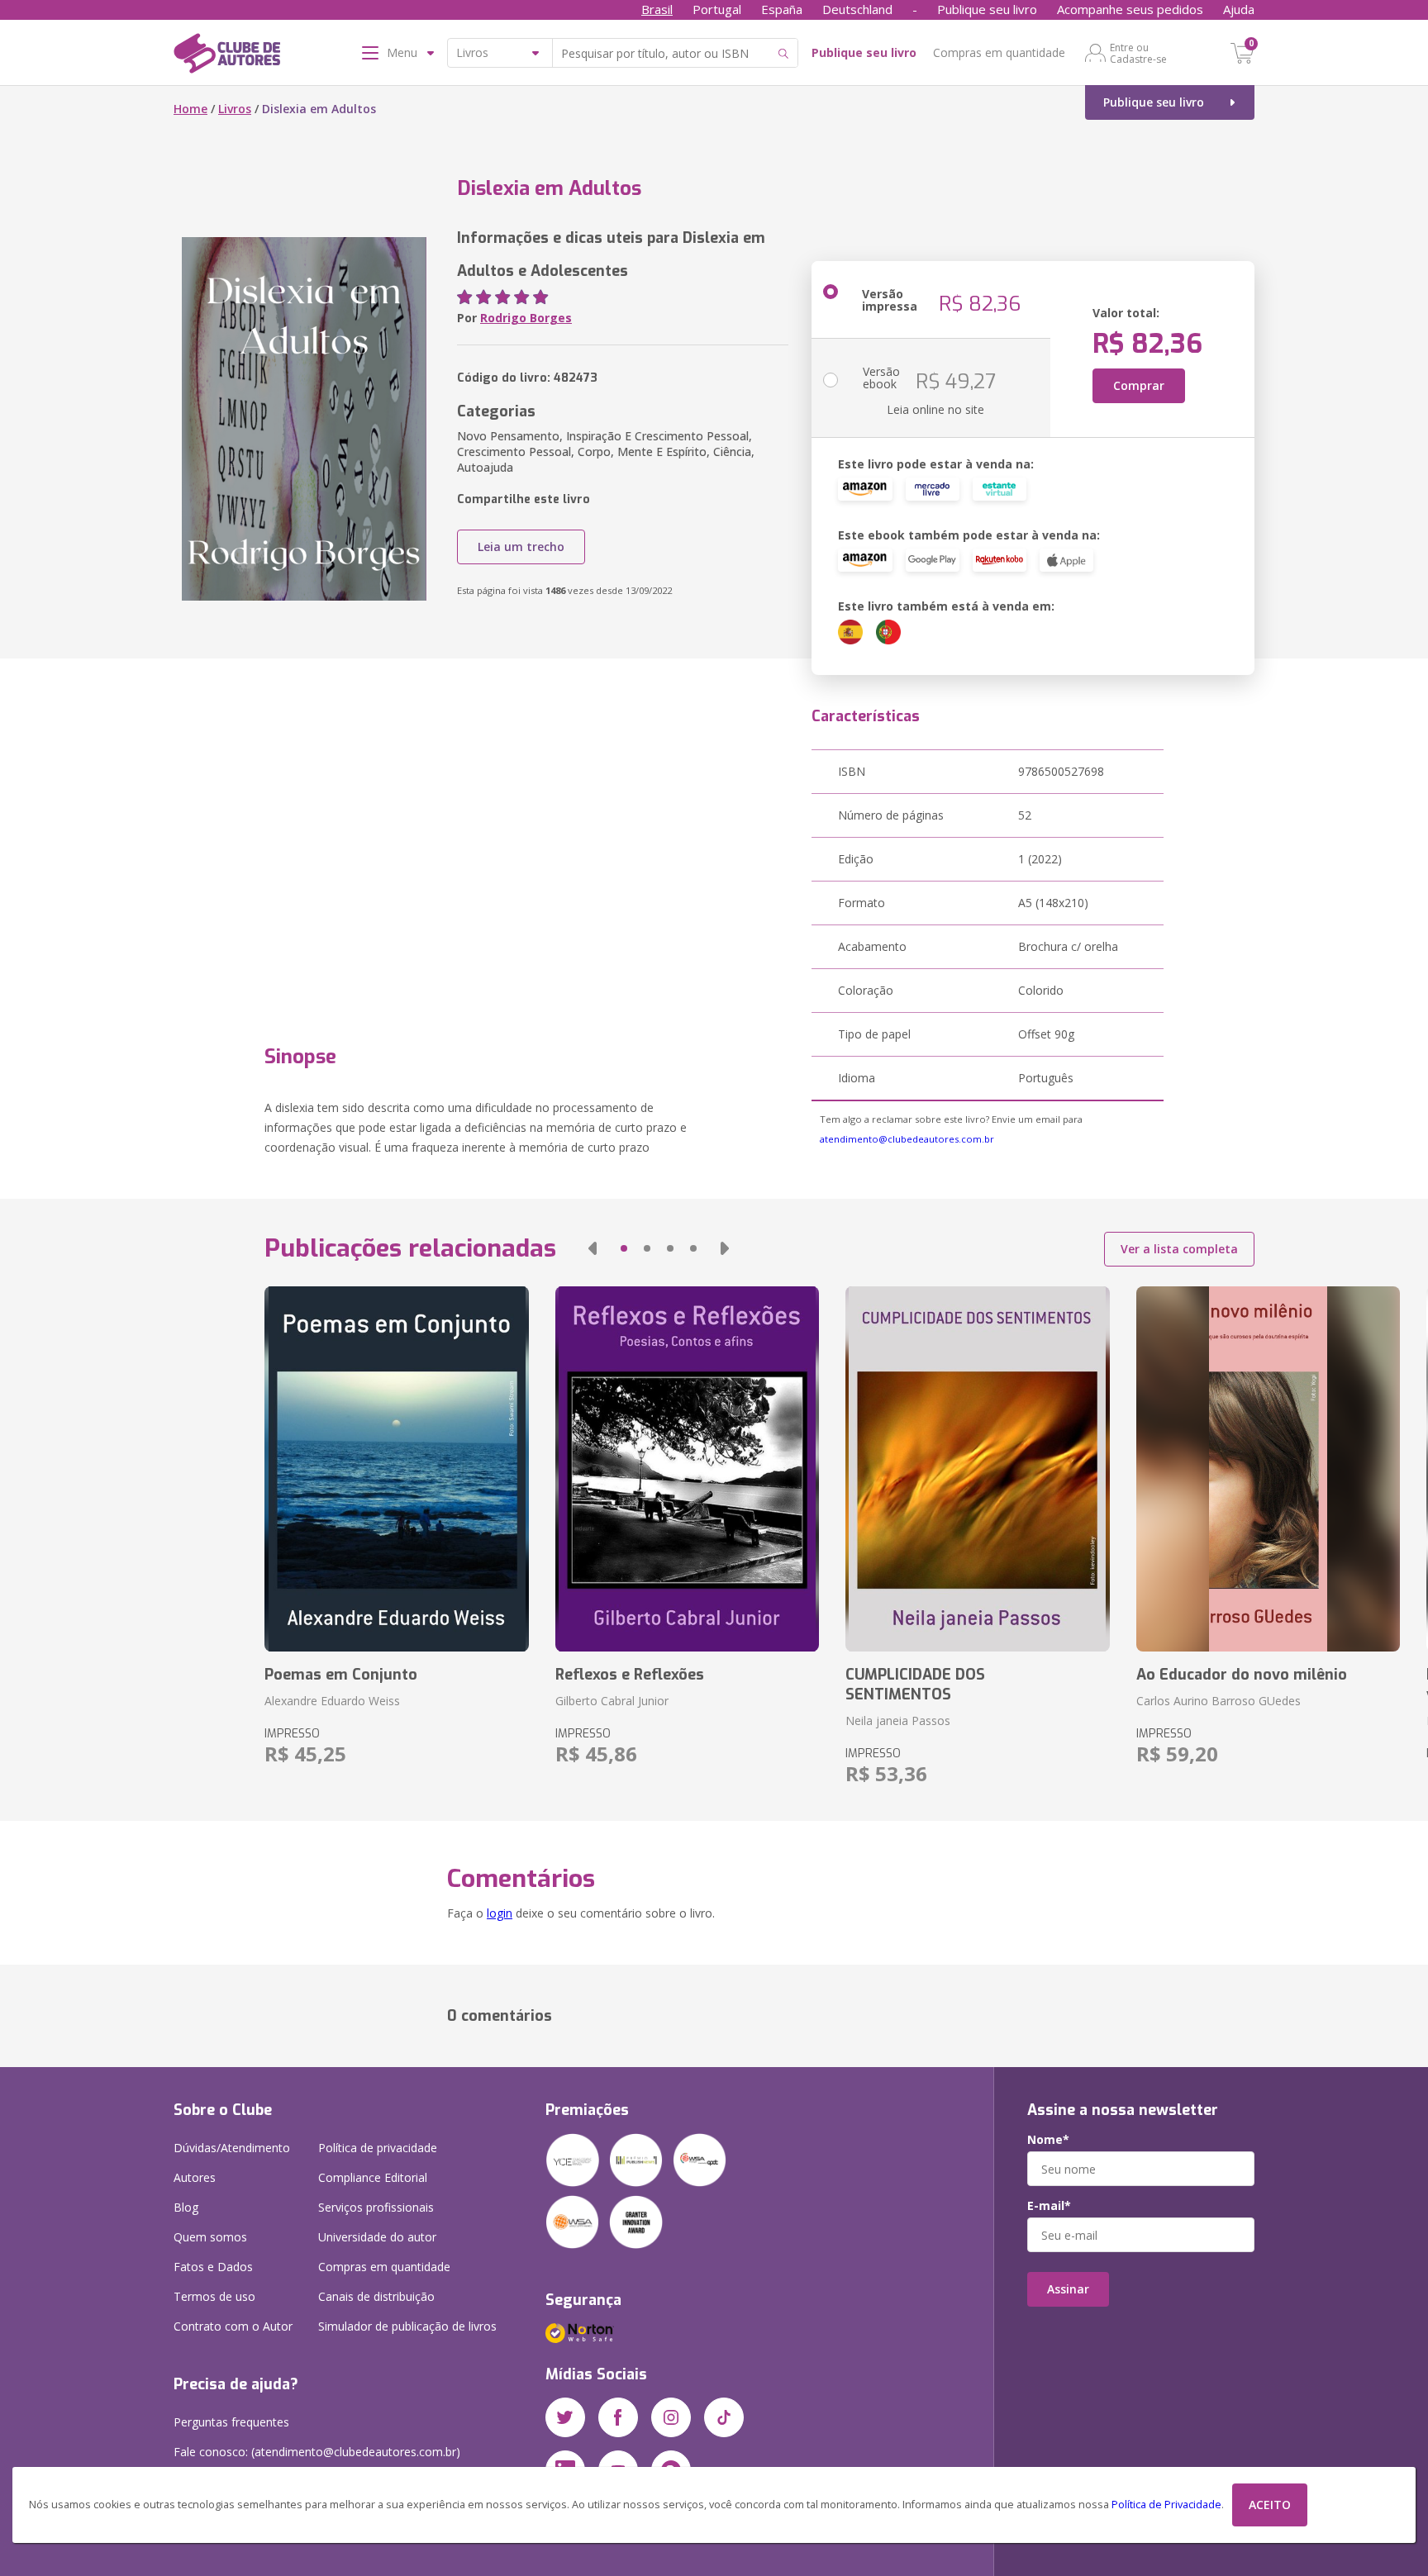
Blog (186, 2207)
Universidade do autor (377, 2237)
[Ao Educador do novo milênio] (1268, 1469)
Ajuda (1239, 9)
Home (190, 109)
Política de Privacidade (1166, 2505)
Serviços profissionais (376, 2207)
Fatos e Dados (213, 2267)
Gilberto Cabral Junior (612, 1701)
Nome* (1048, 2140)
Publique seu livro (987, 9)
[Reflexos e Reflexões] (687, 1469)
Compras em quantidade (999, 52)
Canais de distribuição (376, 2296)
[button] (593, 1248)
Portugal (717, 9)
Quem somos (210, 2237)
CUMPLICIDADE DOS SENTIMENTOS (915, 1685)
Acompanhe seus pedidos (1130, 9)
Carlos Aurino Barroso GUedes (1219, 1701)
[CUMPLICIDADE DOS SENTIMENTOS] (977, 1469)
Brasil (657, 9)
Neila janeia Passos (898, 1721)
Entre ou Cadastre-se (1138, 53)
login (500, 1913)
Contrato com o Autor (233, 2326)
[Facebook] (618, 2417)
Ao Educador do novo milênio (1242, 1675)
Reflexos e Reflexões (630, 1675)
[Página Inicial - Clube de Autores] (227, 56)
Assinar (1068, 2289)
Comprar (1139, 385)
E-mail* (1049, 2206)
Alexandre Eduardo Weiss (332, 1701)
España (782, 9)
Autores (195, 2177)
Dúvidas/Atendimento (232, 2148)
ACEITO (1270, 2505)
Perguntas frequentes (231, 2422)
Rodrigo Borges (526, 318)
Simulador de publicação (407, 2326)
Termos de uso (214, 2296)
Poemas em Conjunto (341, 1675)
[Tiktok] (724, 2417)
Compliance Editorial (373, 2177)
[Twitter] (565, 2417)
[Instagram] (671, 2417)
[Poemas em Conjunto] (396, 1469)
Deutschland (857, 9)
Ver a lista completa (1179, 1249)
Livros (235, 109)
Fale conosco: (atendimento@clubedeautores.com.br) (317, 2452)
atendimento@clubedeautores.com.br (907, 1139)
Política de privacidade (378, 2148)
